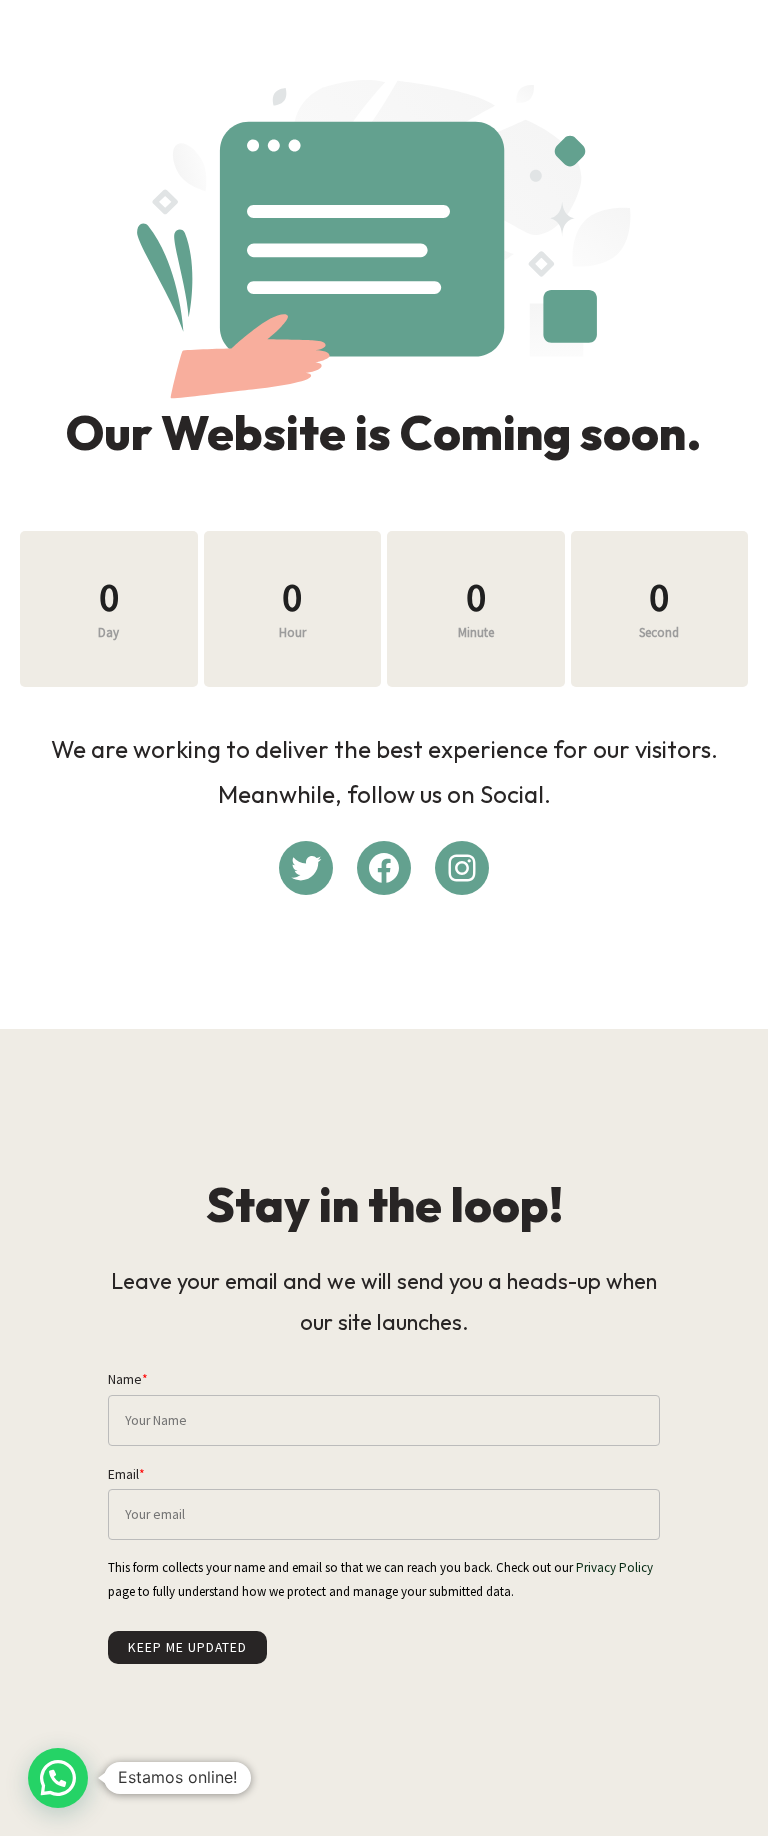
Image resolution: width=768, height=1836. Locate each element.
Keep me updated (187, 1647)
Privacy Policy (614, 1567)
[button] (58, 1778)
